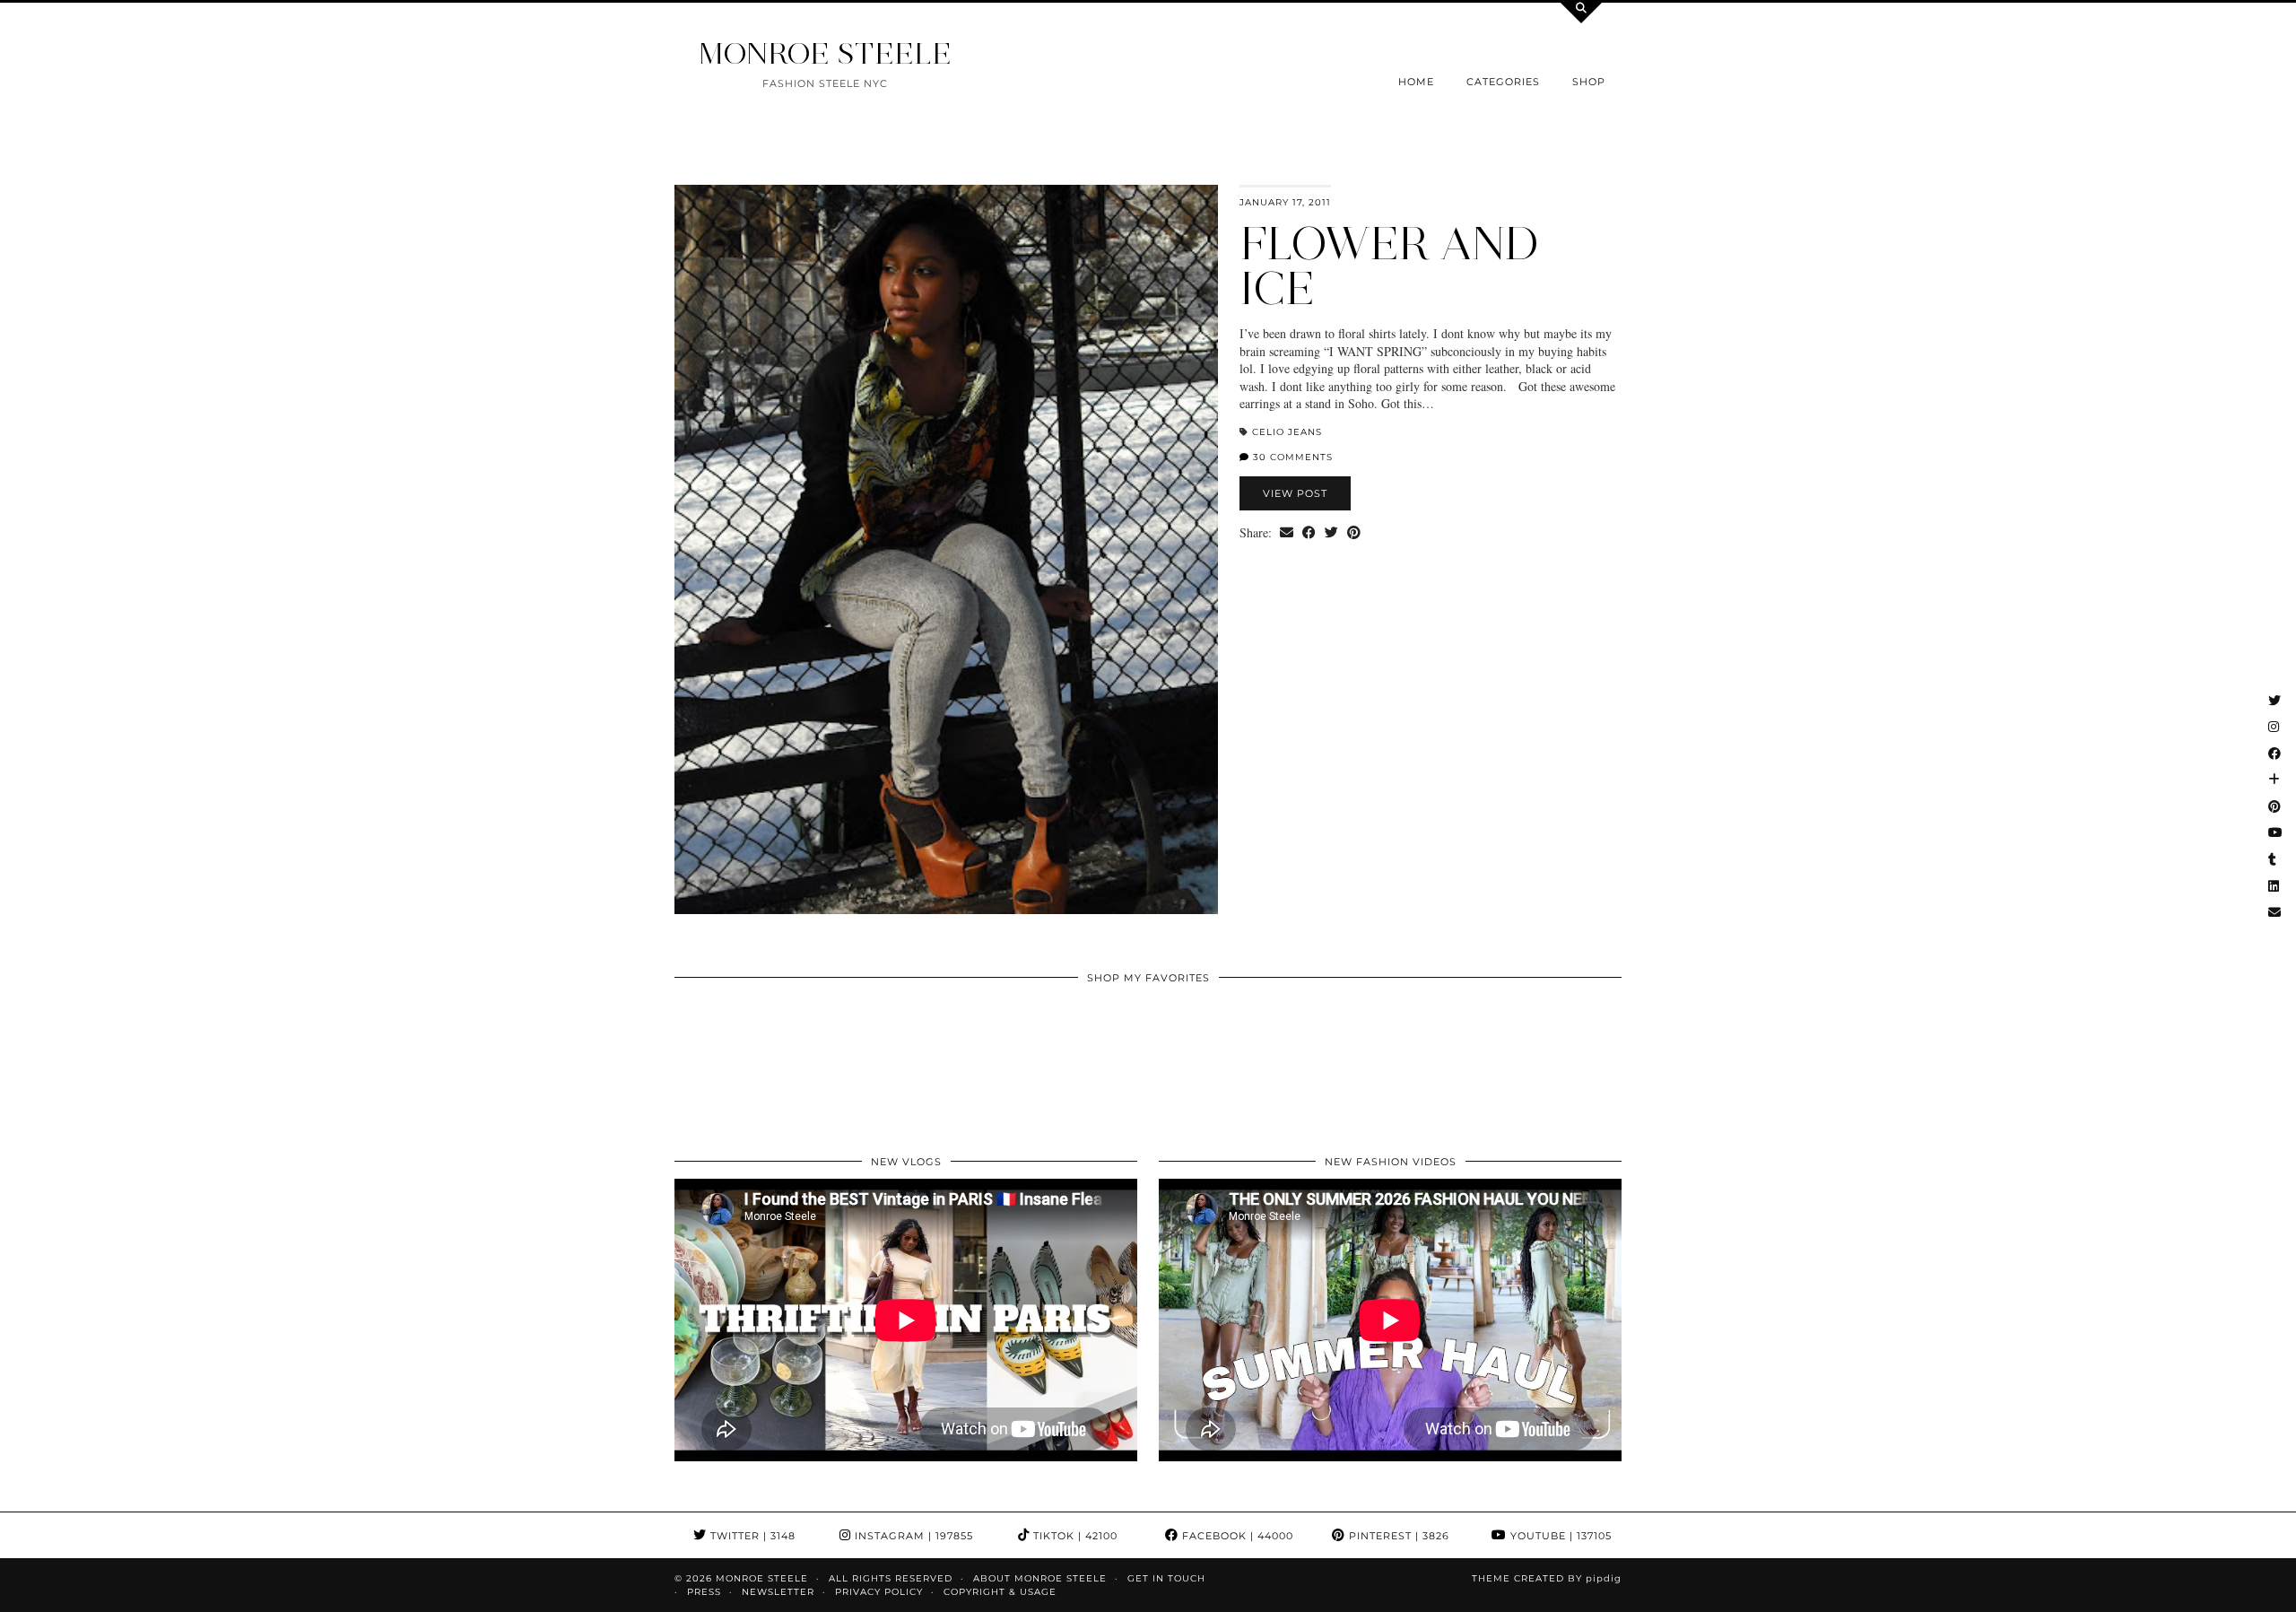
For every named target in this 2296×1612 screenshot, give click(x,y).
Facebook (1236, 1536)
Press (704, 1592)
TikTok (1074, 1536)
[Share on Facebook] (1309, 533)
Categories (1503, 82)
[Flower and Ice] (946, 549)
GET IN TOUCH (1166, 1578)
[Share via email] (1287, 533)
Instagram (912, 1536)
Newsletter (778, 1592)
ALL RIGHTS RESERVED (891, 1578)
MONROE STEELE (825, 53)
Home (1416, 82)
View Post (1295, 493)
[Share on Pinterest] (1354, 533)
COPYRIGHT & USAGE (1000, 1592)
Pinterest (1397, 1536)
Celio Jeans (1287, 432)
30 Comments (1291, 457)
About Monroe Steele (1040, 1578)
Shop (1589, 82)
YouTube (1559, 1536)
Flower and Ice (1389, 266)
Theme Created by (1547, 1578)
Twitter (751, 1536)
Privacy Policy (879, 1592)
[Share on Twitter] (1331, 533)
